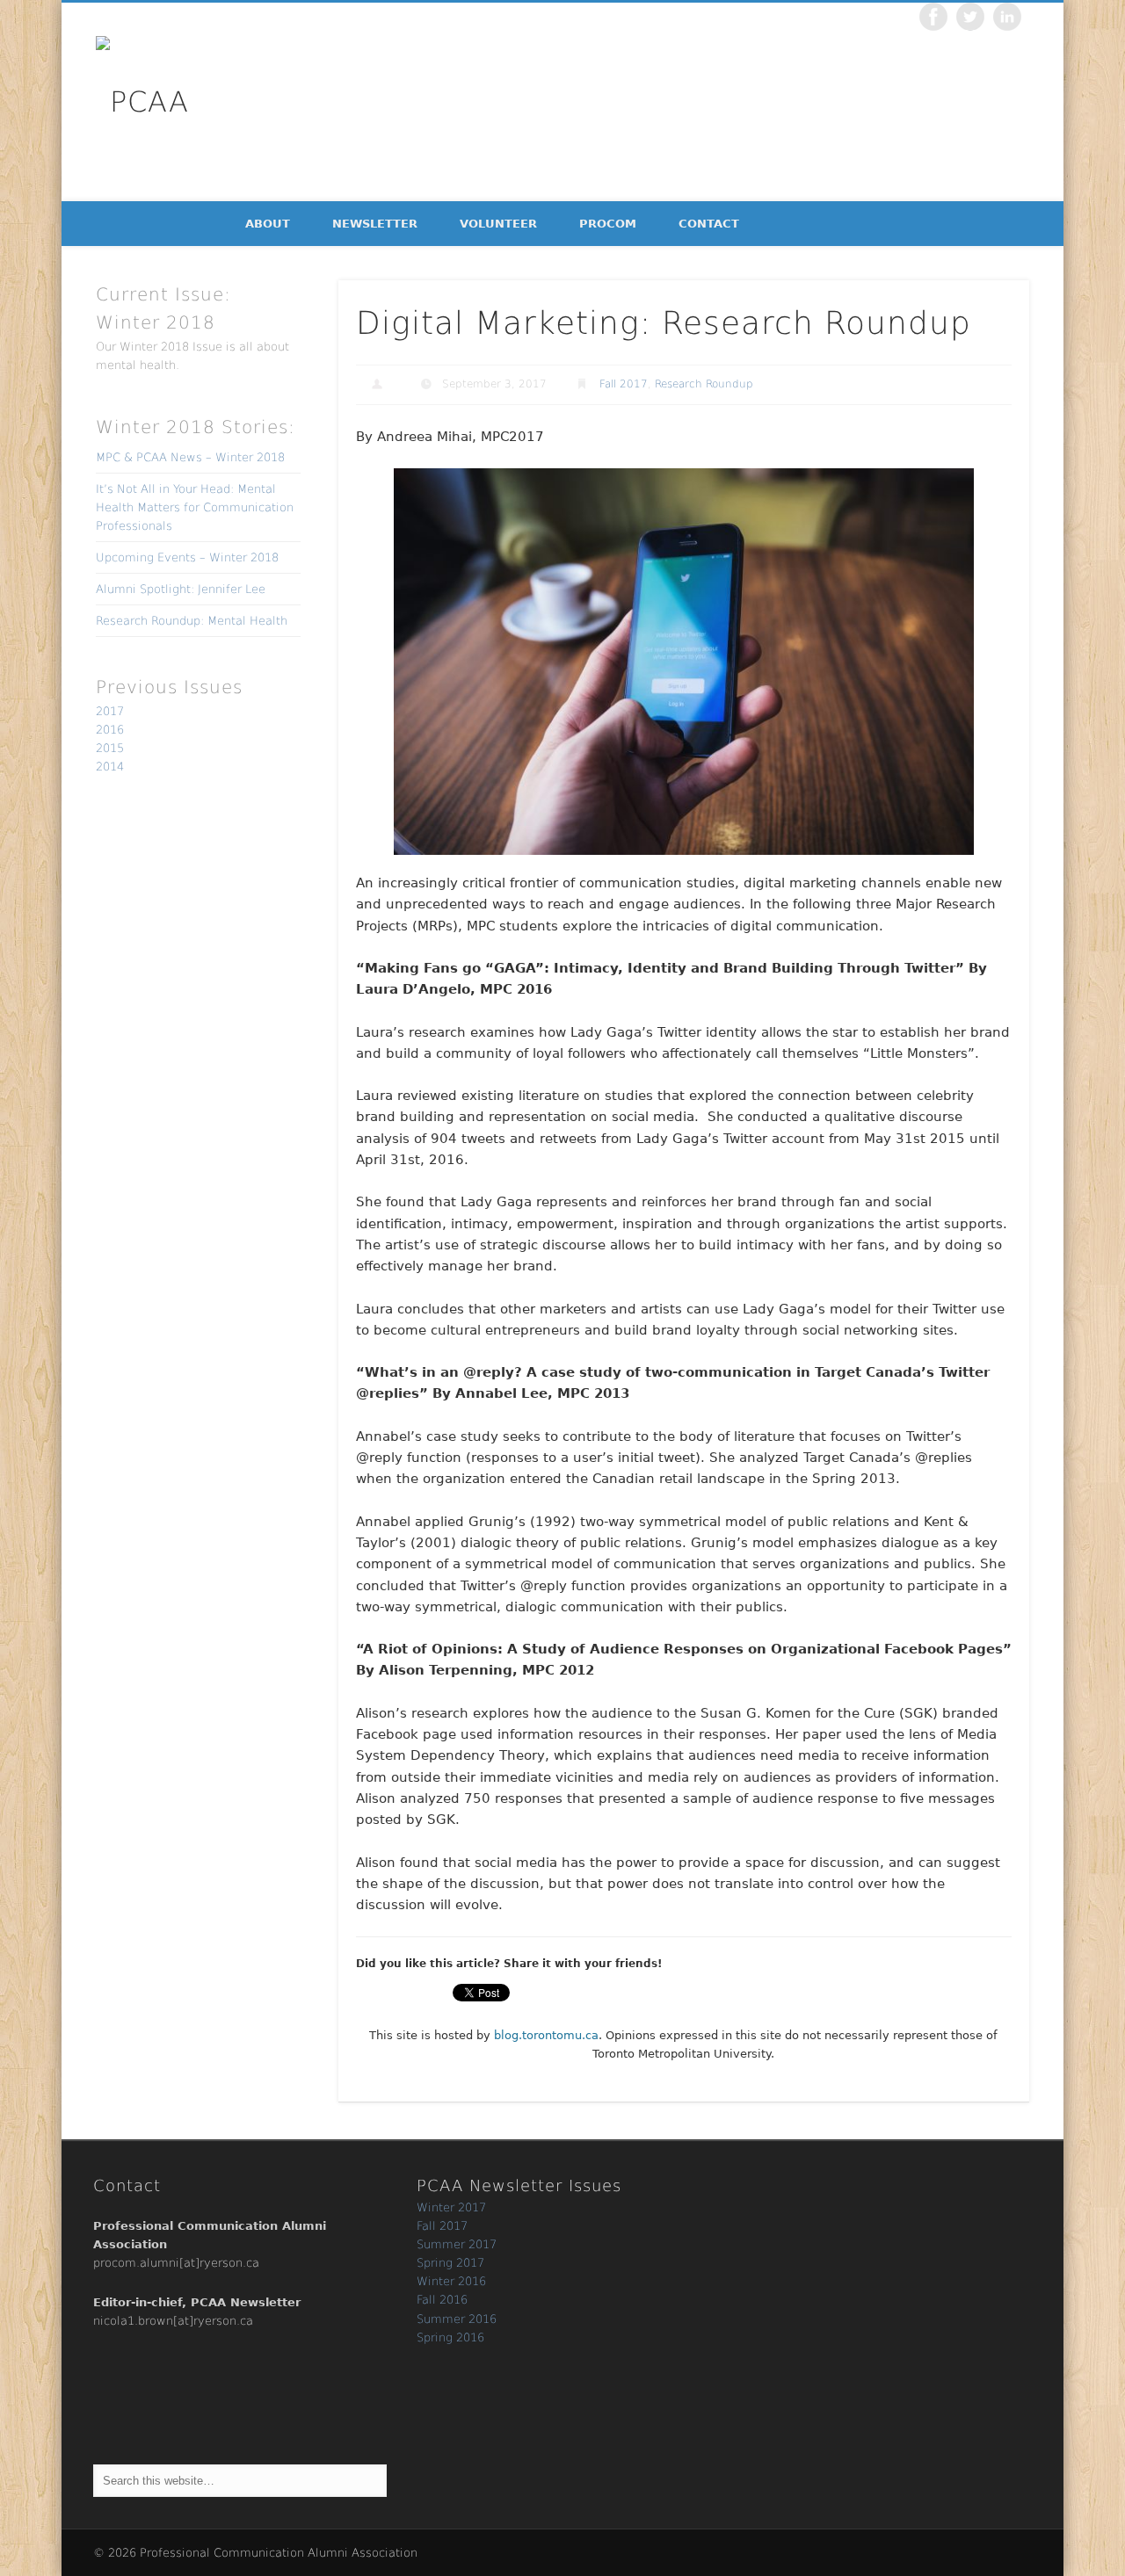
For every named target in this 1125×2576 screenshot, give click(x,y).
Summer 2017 (457, 2244)
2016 (110, 730)
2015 (110, 748)
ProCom (608, 224)
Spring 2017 (450, 2263)
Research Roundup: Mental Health (192, 621)
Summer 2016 (457, 2319)
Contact (709, 224)
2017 (110, 711)
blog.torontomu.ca (546, 2035)
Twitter (970, 17)
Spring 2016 (450, 2337)
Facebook (933, 17)
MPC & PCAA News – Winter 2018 (190, 457)
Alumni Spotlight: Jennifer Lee (181, 589)
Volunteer (498, 224)
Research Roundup (704, 384)
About (268, 224)
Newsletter (375, 224)
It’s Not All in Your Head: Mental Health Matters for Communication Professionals (195, 507)
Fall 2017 (624, 384)
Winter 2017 (451, 2207)
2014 (110, 767)
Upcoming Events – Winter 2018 (187, 557)
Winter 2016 (451, 2281)
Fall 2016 (442, 2300)
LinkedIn (1007, 17)
